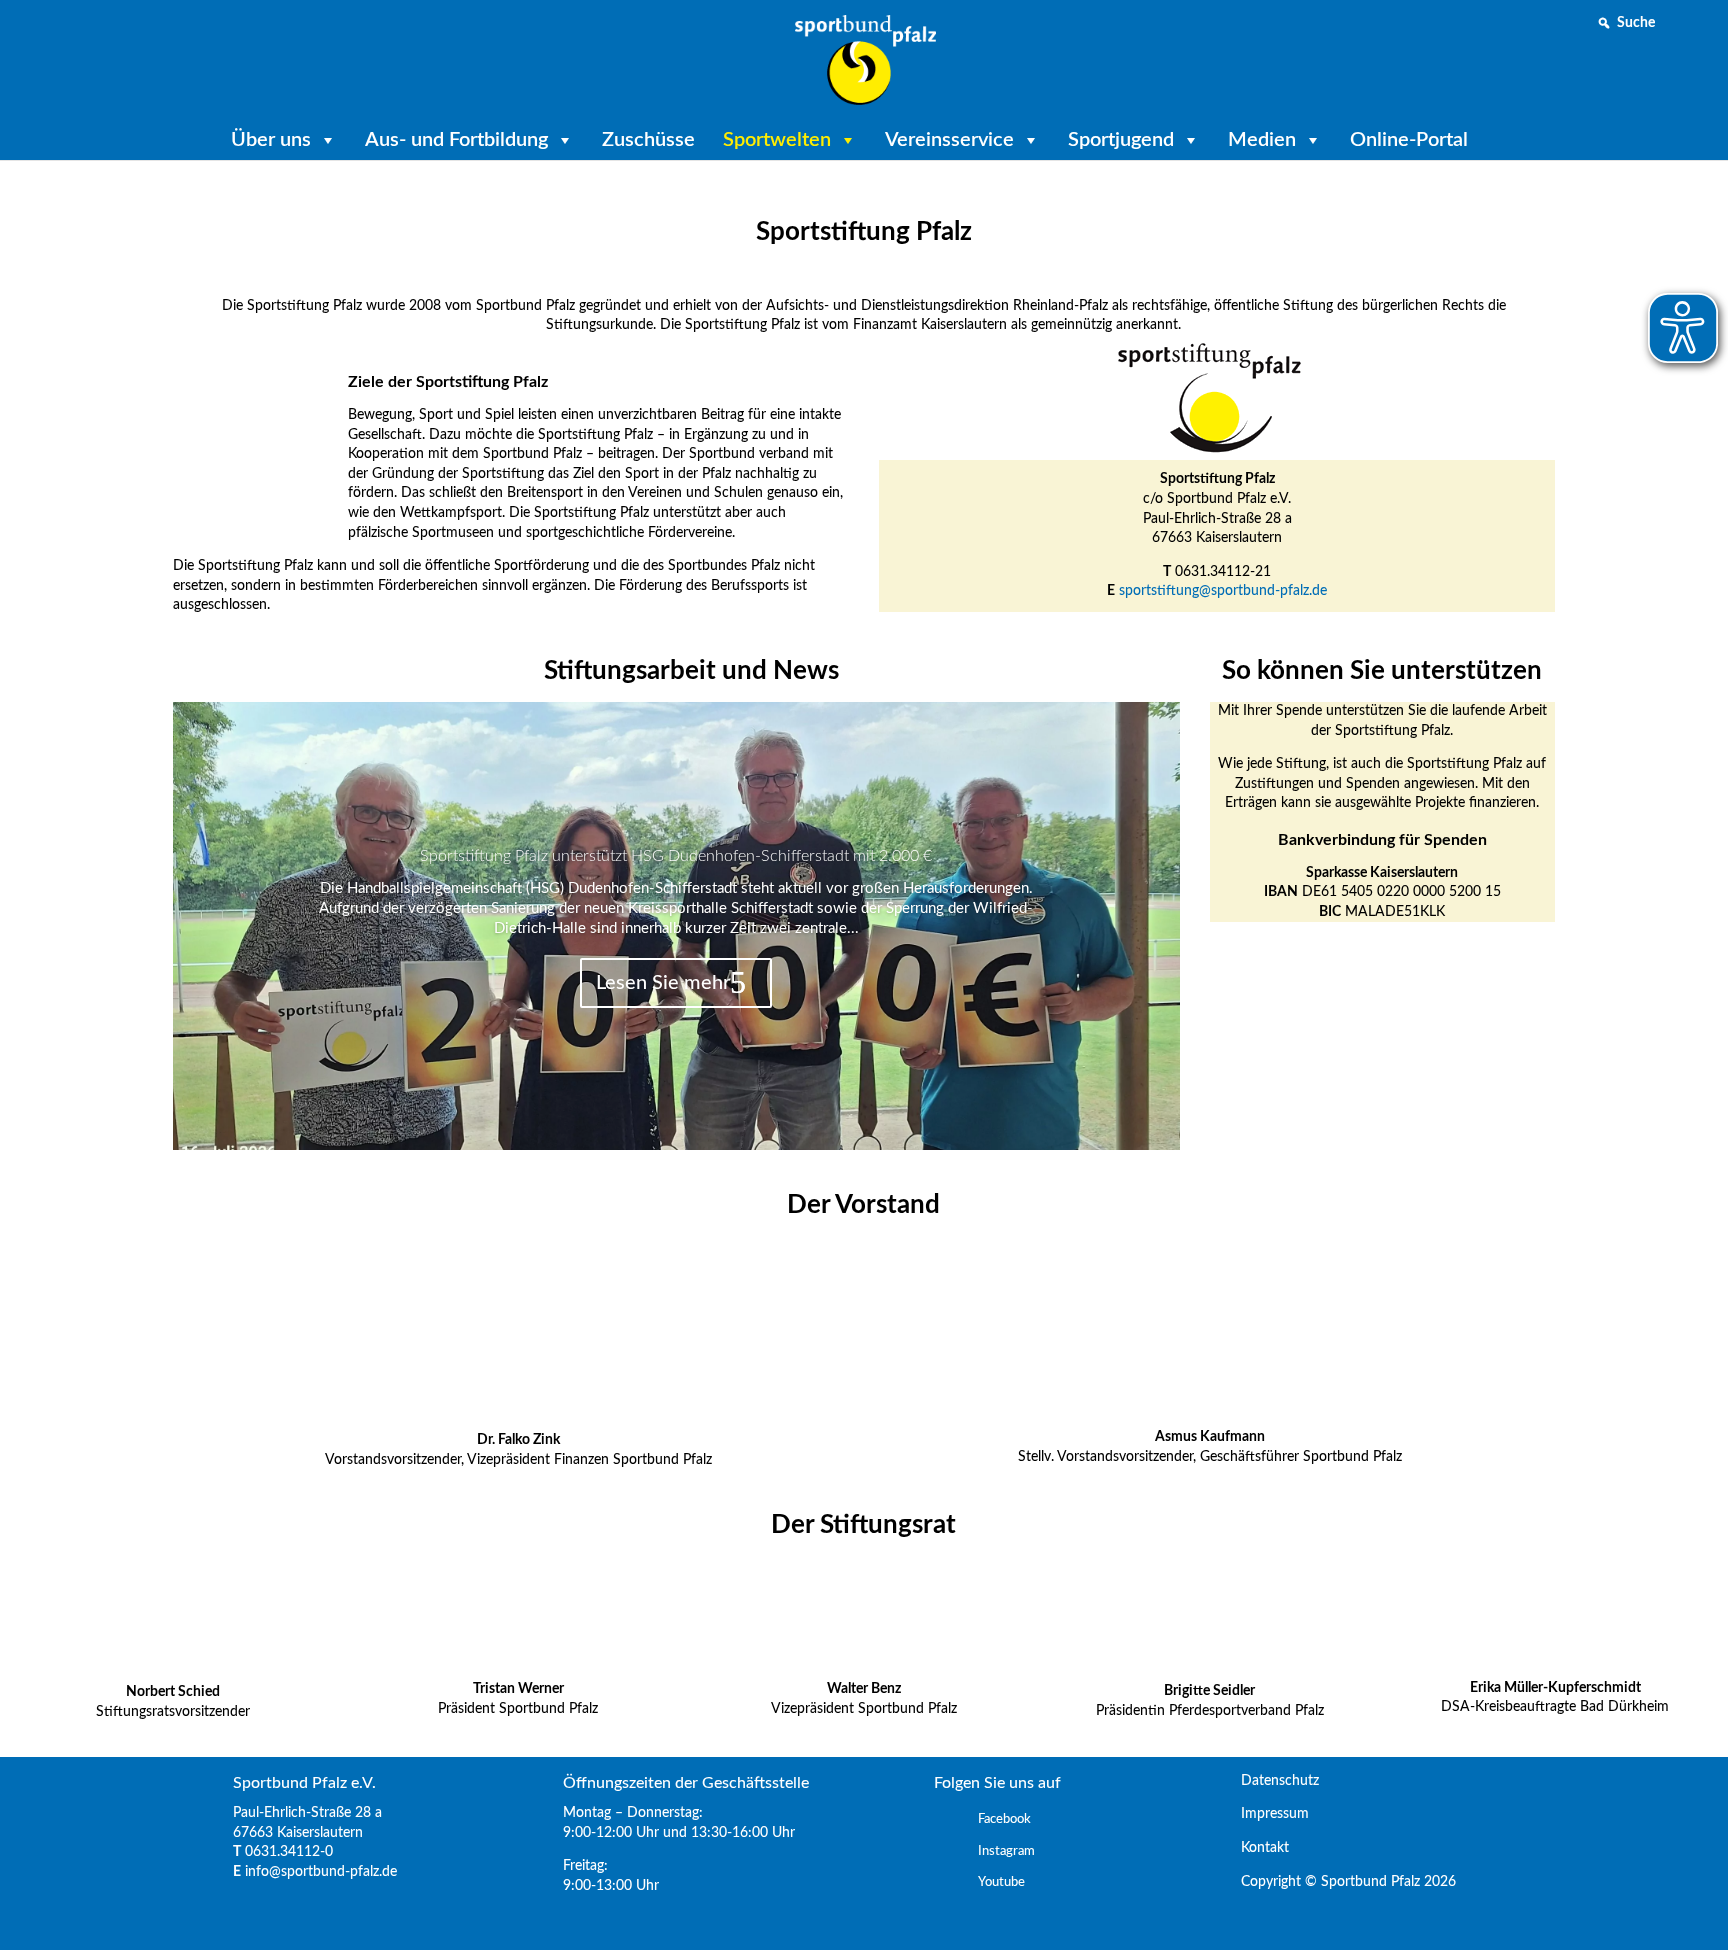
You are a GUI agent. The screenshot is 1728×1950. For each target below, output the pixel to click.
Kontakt (1257, 1848)
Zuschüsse (648, 140)
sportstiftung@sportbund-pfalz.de (1223, 591)
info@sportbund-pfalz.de (321, 1872)
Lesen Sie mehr (663, 983)
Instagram (1006, 1851)
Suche (1636, 23)
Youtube (1001, 1882)
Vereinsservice (949, 140)
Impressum (1267, 1814)
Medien (1262, 140)
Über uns (271, 140)
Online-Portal (1409, 140)
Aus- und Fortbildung (456, 140)
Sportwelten (777, 140)
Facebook (1004, 1819)
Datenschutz (1272, 1781)
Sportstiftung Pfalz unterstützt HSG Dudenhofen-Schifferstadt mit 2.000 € (676, 856)
